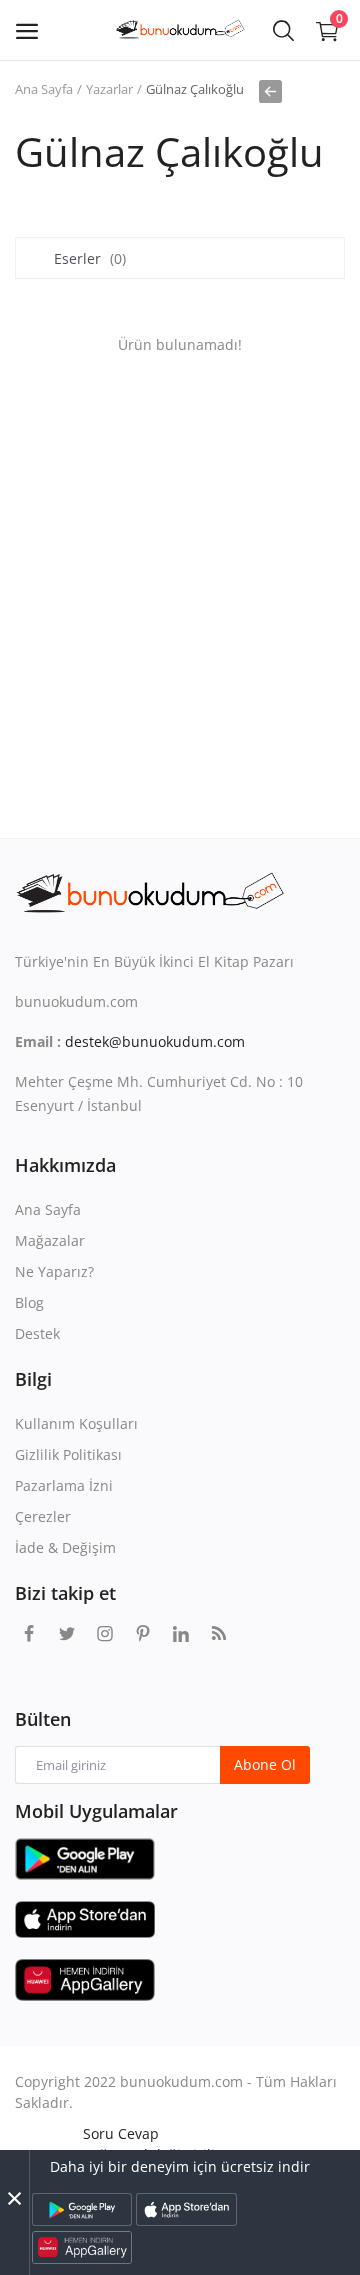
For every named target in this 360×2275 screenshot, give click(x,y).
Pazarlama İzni (64, 1485)
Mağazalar (50, 1240)
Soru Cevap (121, 2133)
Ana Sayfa (44, 89)
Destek (37, 1333)
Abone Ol (265, 1764)
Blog (29, 1302)
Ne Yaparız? (54, 1271)
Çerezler (43, 1516)
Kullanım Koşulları (76, 1423)
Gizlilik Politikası (68, 1454)
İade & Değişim (65, 1547)
